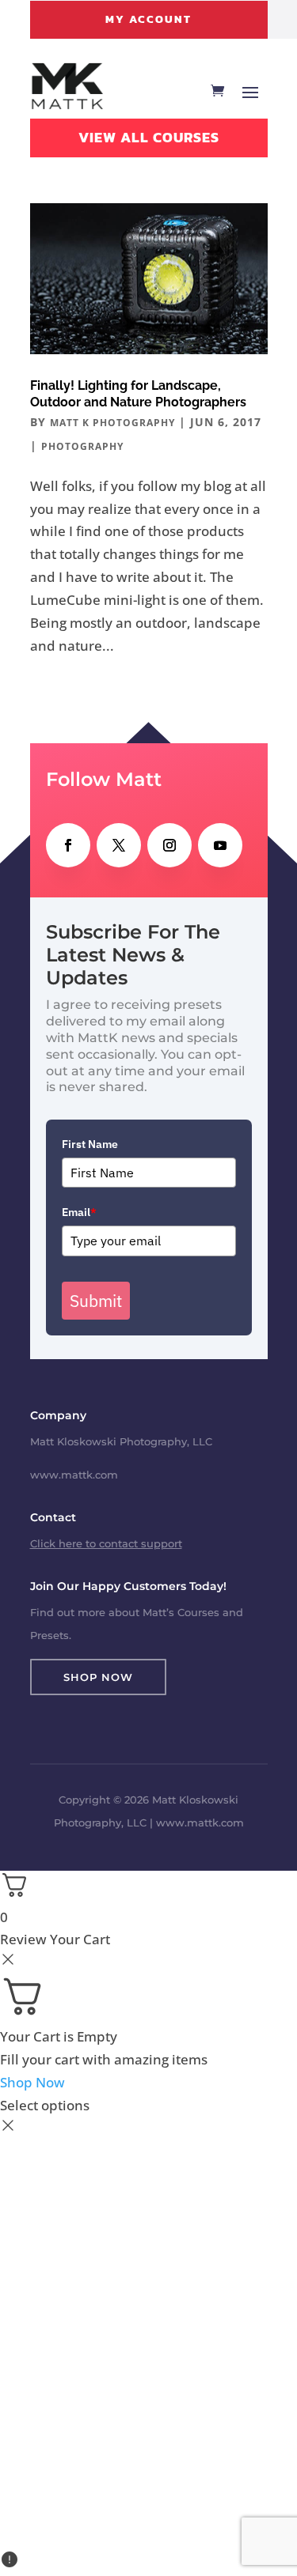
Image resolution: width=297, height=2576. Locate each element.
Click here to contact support (106, 1543)
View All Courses (149, 137)
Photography (82, 446)
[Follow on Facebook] (68, 845)
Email (79, 1212)
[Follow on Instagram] (169, 845)
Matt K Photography (112, 423)
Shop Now (98, 1677)
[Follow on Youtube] (220, 845)
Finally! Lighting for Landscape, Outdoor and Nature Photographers (138, 394)
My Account (148, 19)
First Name (90, 1144)
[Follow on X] (119, 845)
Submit (96, 1301)
